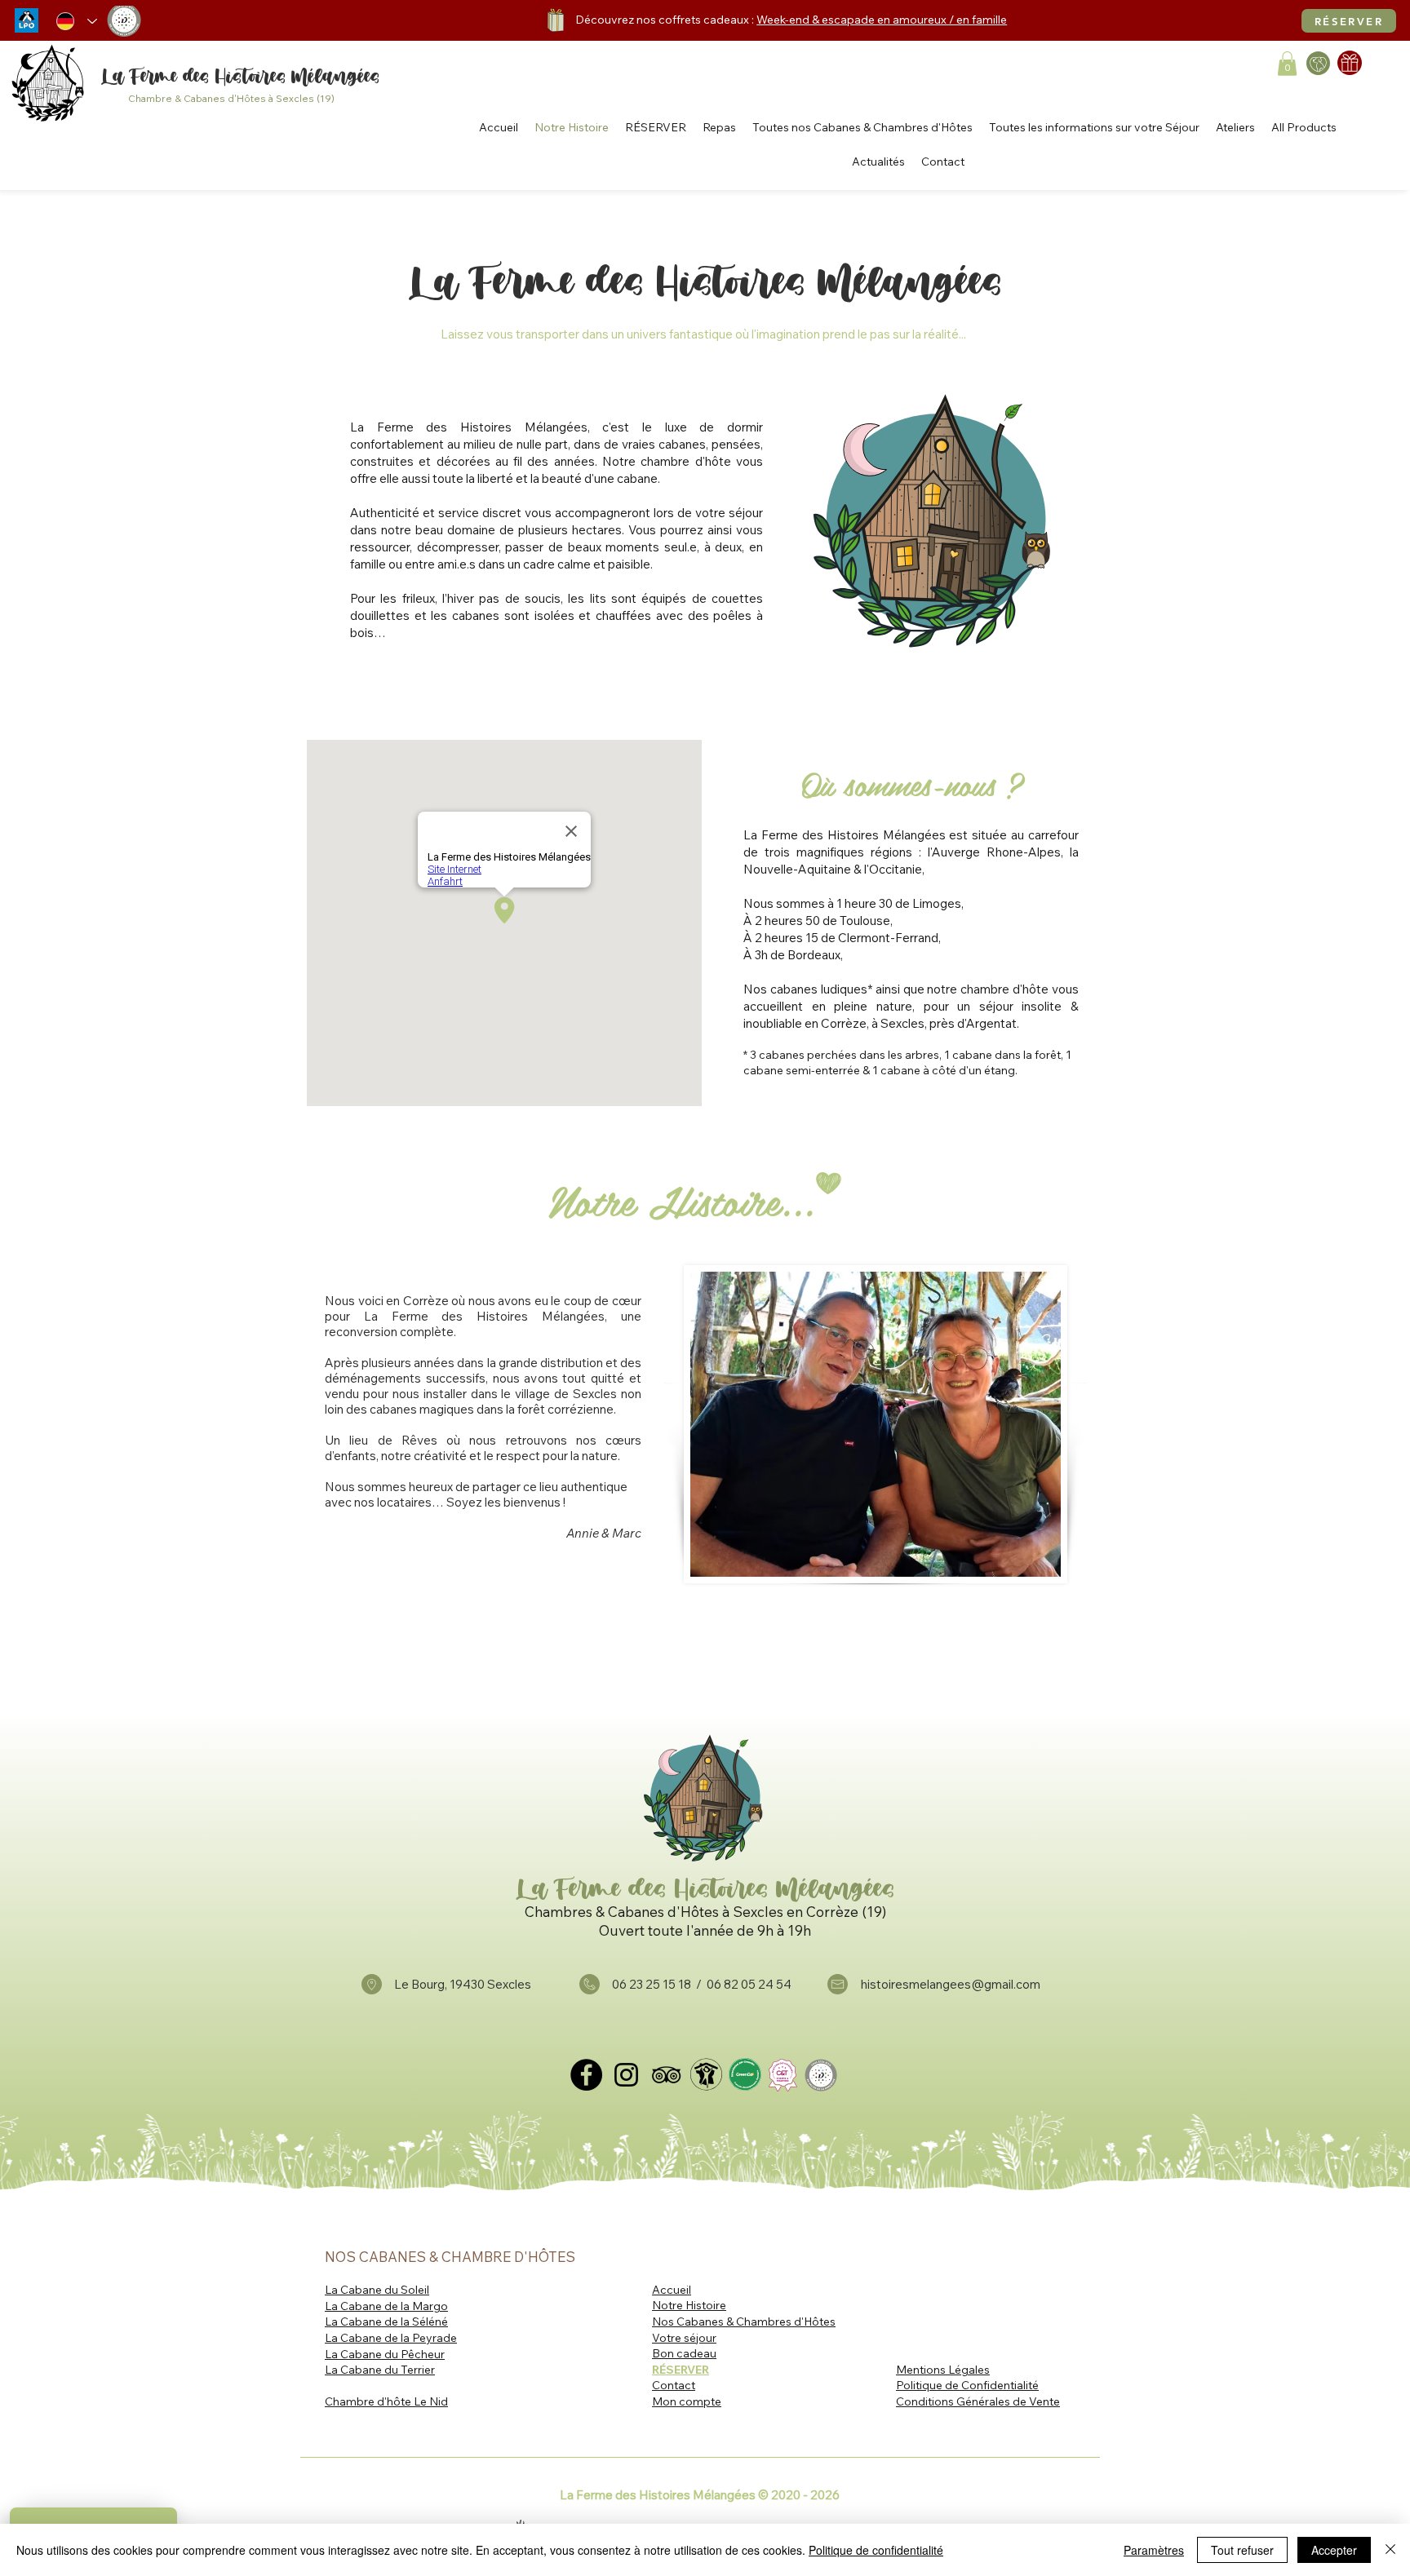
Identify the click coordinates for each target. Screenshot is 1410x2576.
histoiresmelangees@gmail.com (951, 1984)
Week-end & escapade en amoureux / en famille (882, 20)
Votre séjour (684, 2338)
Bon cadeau (684, 2353)
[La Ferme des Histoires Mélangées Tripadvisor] (666, 2075)
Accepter (1334, 2550)
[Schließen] (1390, 2550)
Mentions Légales (943, 2370)
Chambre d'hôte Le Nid (386, 2401)
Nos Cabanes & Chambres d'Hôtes (744, 2321)
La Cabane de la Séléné (386, 2321)
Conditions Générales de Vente (978, 2401)
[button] (1287, 64)
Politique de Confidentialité (967, 2385)
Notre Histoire (689, 2305)
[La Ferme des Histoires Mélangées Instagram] (626, 2075)
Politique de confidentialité (876, 2550)
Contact (674, 2385)
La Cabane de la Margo (386, 2306)
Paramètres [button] (1154, 2550)
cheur (430, 2354)
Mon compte (687, 2401)
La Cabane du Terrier (380, 2370)
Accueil (672, 2290)
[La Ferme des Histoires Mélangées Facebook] (586, 2075)
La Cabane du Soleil (377, 2290)
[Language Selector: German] (77, 21)
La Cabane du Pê (370, 2354)
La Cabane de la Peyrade (391, 2338)
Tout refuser (1242, 2550)
